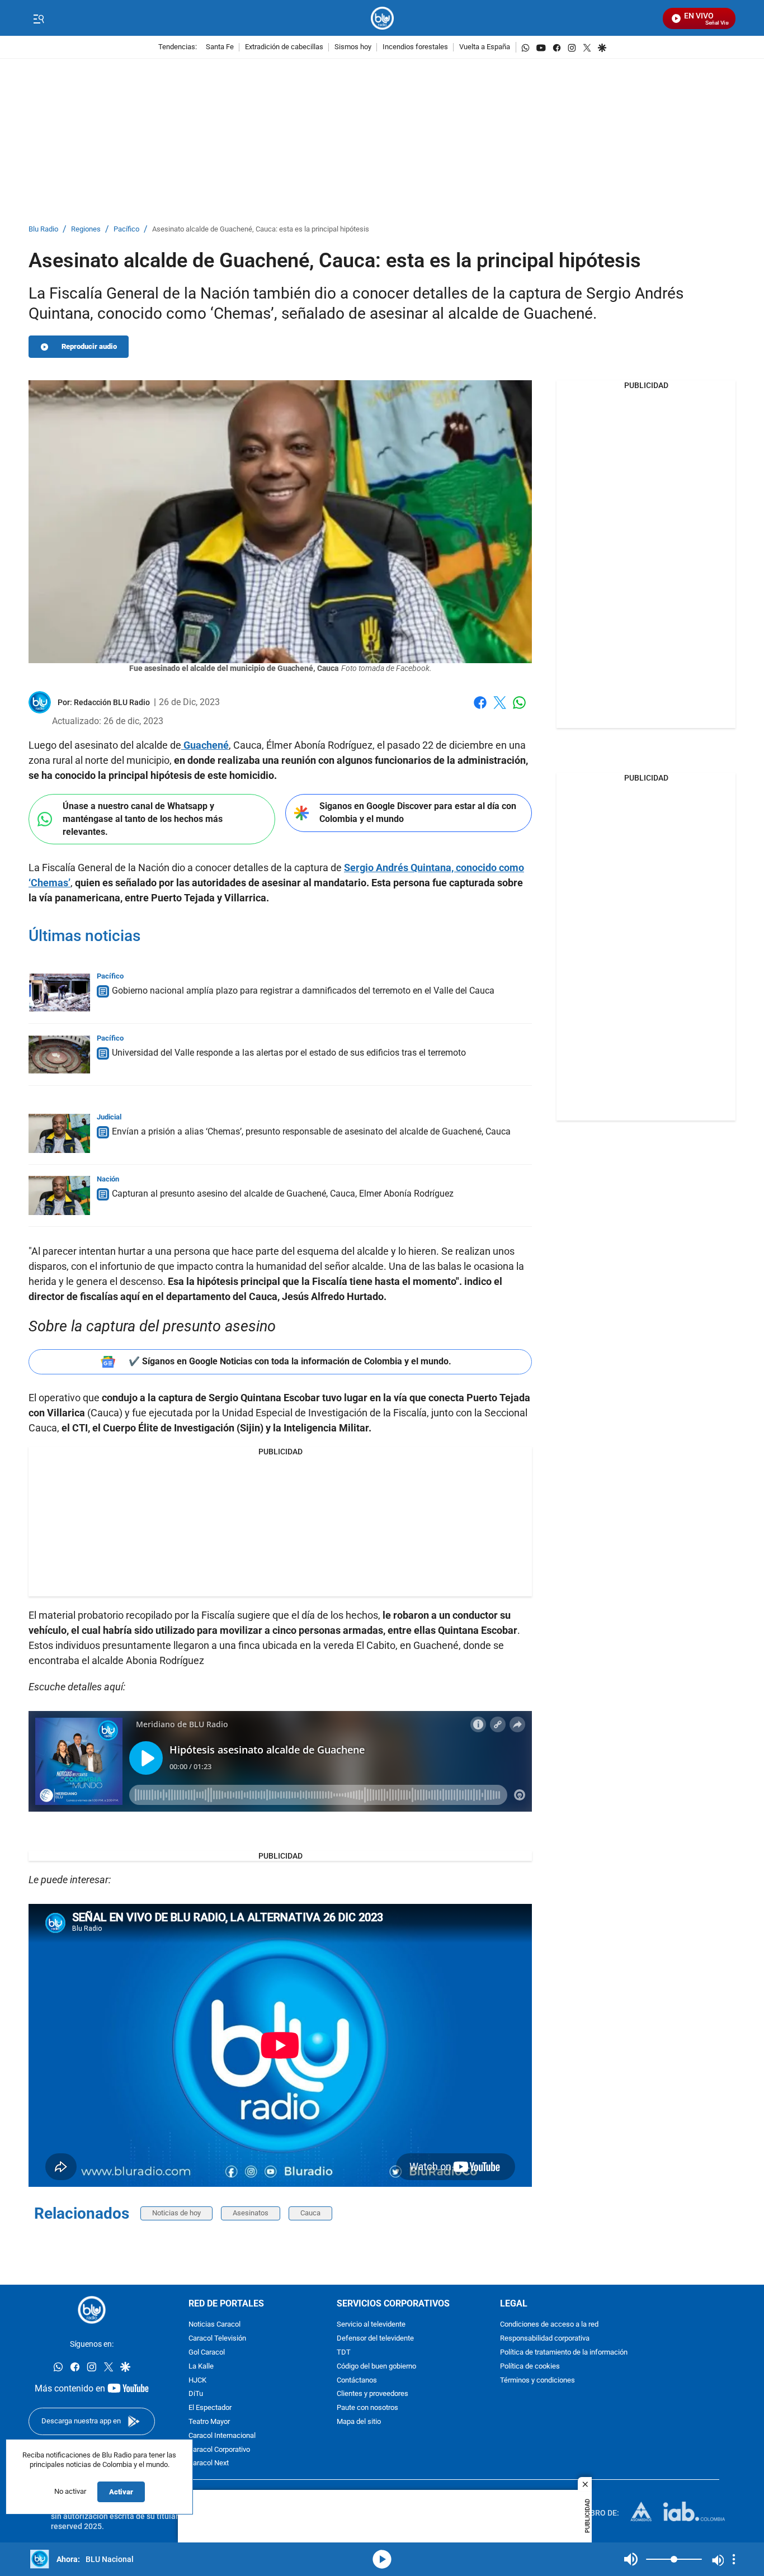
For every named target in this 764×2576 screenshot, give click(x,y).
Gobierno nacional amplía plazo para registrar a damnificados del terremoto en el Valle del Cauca (303, 991)
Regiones (86, 230)
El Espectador (210, 2408)
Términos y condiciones (537, 2380)
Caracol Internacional (222, 2435)
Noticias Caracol (214, 2325)
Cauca (310, 2213)
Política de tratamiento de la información (564, 2353)
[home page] (382, 18)
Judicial (109, 1117)
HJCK (197, 2380)
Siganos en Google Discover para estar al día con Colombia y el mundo (418, 812)
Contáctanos (357, 2380)
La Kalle (201, 2366)
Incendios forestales (415, 47)
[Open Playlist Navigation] (734, 2559)
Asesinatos (251, 2213)
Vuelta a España (485, 47)
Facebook (480, 709)
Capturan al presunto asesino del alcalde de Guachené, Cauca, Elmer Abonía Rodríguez (283, 1194)
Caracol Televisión (217, 2339)
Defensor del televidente (375, 2339)
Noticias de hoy (176, 2213)
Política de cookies (530, 2366)
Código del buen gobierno (376, 2366)
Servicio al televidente (371, 2325)
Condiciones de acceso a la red (549, 2325)
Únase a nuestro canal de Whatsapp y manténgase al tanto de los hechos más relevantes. (143, 819)
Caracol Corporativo (219, 2449)
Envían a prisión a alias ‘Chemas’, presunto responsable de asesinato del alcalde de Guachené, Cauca (311, 1131)
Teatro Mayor (209, 2422)
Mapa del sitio (359, 2422)
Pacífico (126, 230)
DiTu (196, 2394)
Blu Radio (43, 230)
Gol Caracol (207, 2353)
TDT (344, 2353)
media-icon (382, 2559)
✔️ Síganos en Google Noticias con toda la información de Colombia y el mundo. (290, 1361)
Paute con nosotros (367, 2408)
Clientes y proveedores (372, 2394)
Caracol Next (209, 2463)
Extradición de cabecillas (284, 47)
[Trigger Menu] (38, 18)
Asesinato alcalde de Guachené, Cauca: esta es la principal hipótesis (261, 230)
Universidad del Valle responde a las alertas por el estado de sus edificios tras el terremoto (289, 1053)
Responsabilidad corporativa (545, 2339)
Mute (631, 2559)
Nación (108, 1179)
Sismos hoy (353, 47)
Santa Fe (220, 47)
